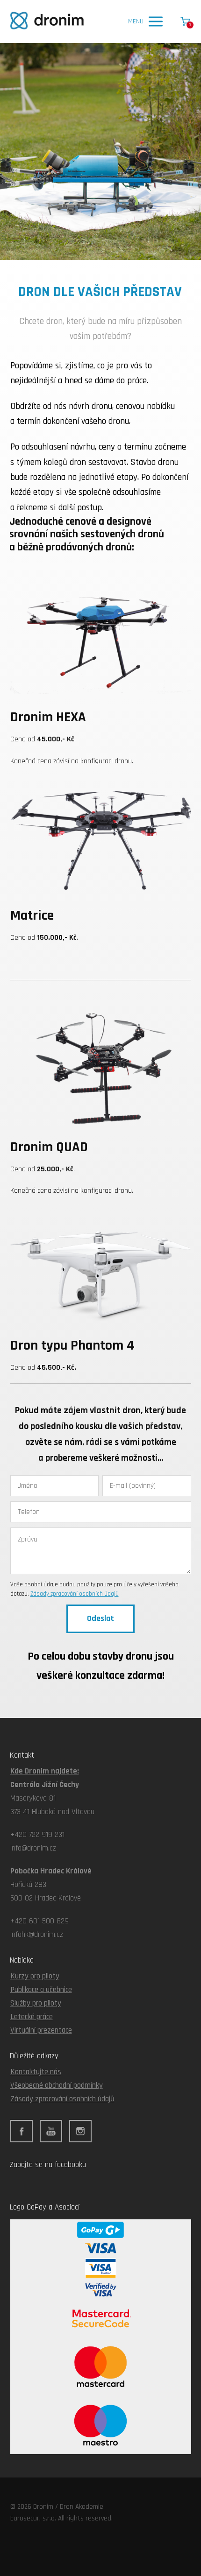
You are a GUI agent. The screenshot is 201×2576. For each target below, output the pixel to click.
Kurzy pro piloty (35, 1976)
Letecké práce (32, 2017)
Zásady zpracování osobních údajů (75, 1594)
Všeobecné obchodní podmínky (57, 2085)
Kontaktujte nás (36, 2072)
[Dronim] (47, 21)
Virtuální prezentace (41, 2030)
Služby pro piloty (36, 2003)
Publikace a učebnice (41, 1990)
